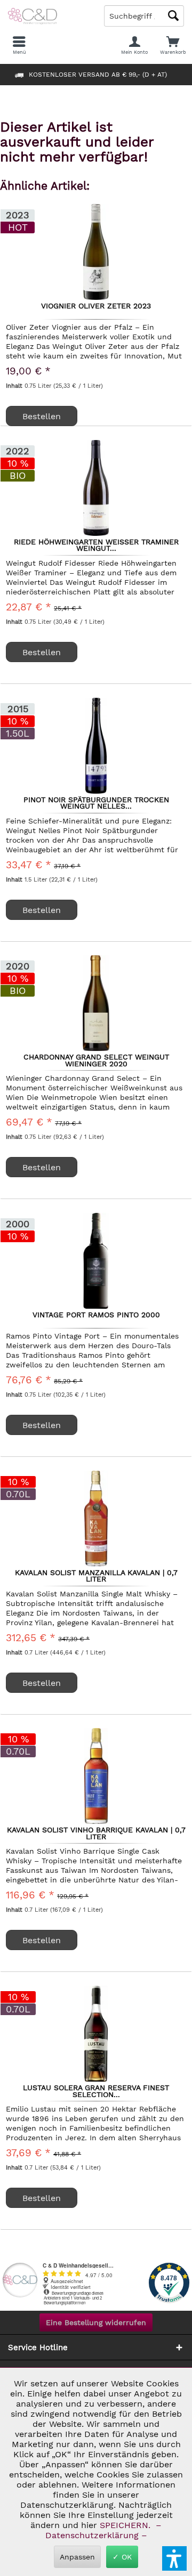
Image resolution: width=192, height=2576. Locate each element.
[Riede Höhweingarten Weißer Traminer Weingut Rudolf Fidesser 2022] (96, 488)
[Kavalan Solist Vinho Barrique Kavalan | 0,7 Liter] (96, 1776)
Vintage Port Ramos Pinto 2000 (96, 1315)
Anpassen (77, 2557)
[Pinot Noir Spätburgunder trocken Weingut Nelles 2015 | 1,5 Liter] (96, 746)
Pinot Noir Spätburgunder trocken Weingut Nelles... (96, 803)
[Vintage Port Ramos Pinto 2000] (96, 1261)
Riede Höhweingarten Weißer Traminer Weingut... (96, 545)
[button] (174, 2558)
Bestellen (42, 416)
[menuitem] (173, 45)
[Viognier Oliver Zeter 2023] (96, 252)
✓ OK (122, 2557)
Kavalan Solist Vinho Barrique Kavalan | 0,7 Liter (96, 1833)
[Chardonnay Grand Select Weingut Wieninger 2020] (96, 1003)
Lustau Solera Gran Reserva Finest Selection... (96, 2091)
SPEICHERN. (126, 2525)
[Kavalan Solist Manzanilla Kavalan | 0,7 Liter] (96, 1519)
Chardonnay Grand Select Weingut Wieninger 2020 (96, 1060)
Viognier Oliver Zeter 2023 (96, 306)
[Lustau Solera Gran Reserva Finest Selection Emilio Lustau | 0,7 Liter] (96, 2034)
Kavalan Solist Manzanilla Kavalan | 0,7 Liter (96, 1576)
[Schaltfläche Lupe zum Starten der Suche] (173, 16)
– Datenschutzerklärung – (102, 2530)
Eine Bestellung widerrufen (96, 2322)
